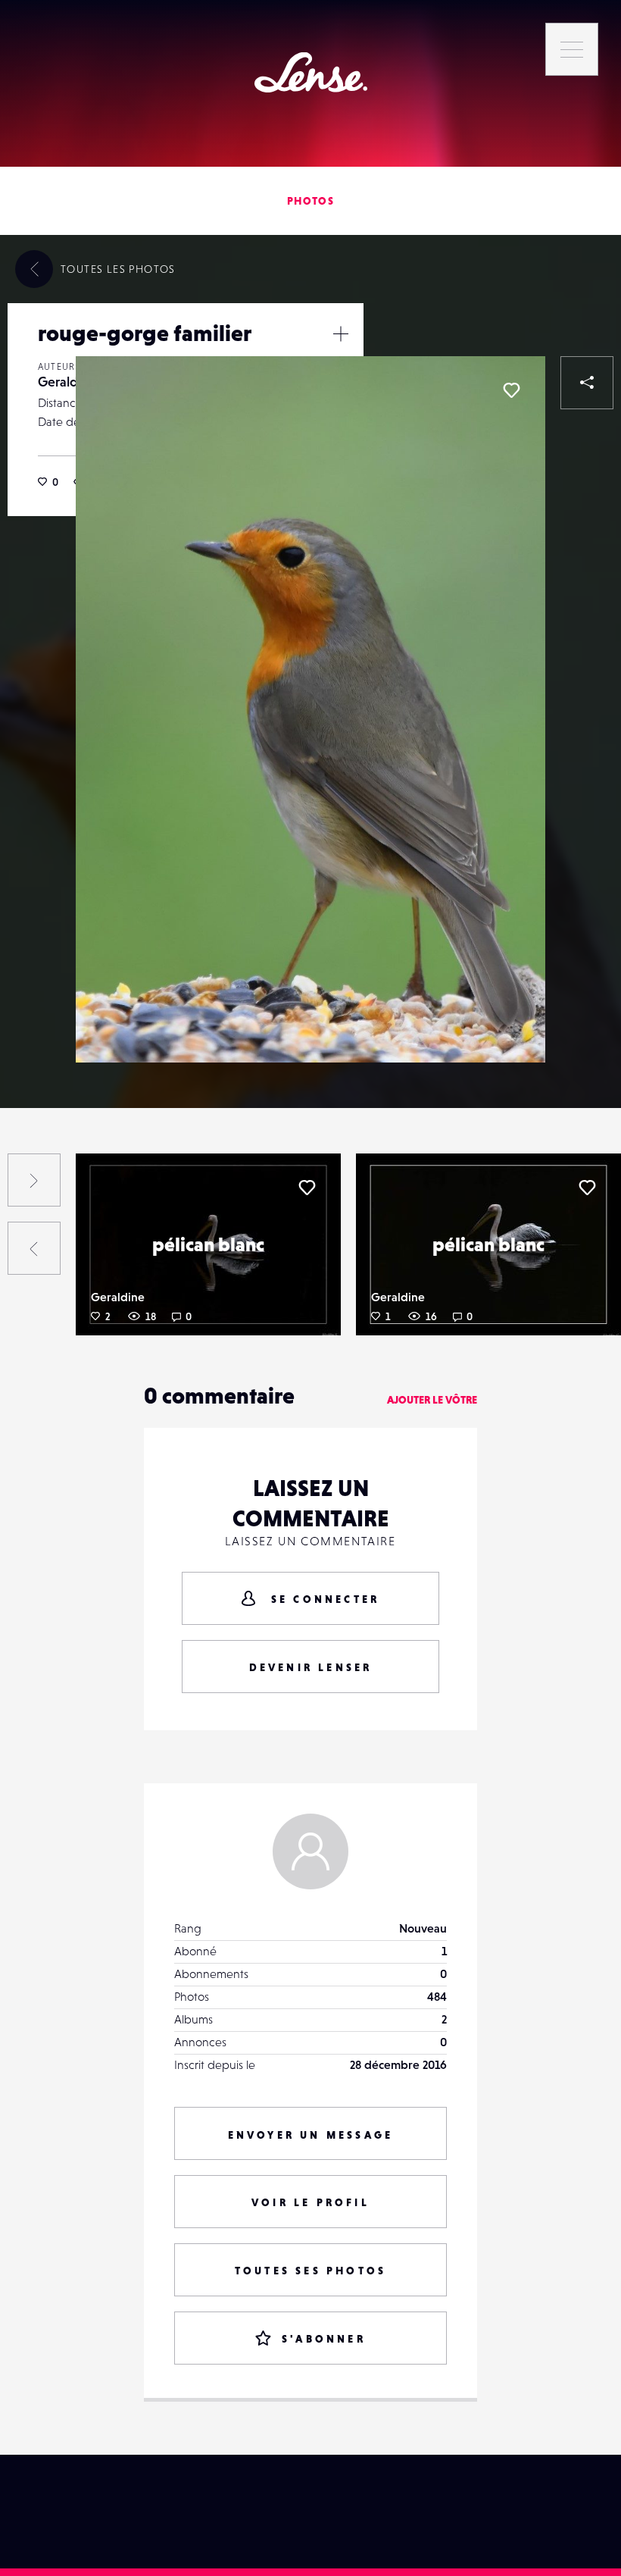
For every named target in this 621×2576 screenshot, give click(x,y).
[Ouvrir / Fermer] (341, 333)
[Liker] (511, 390)
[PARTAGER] (587, 383)
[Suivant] (34, 1180)
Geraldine (67, 382)
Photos (310, 201)
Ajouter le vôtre (432, 1400)
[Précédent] (34, 1248)
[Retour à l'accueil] (311, 72)
